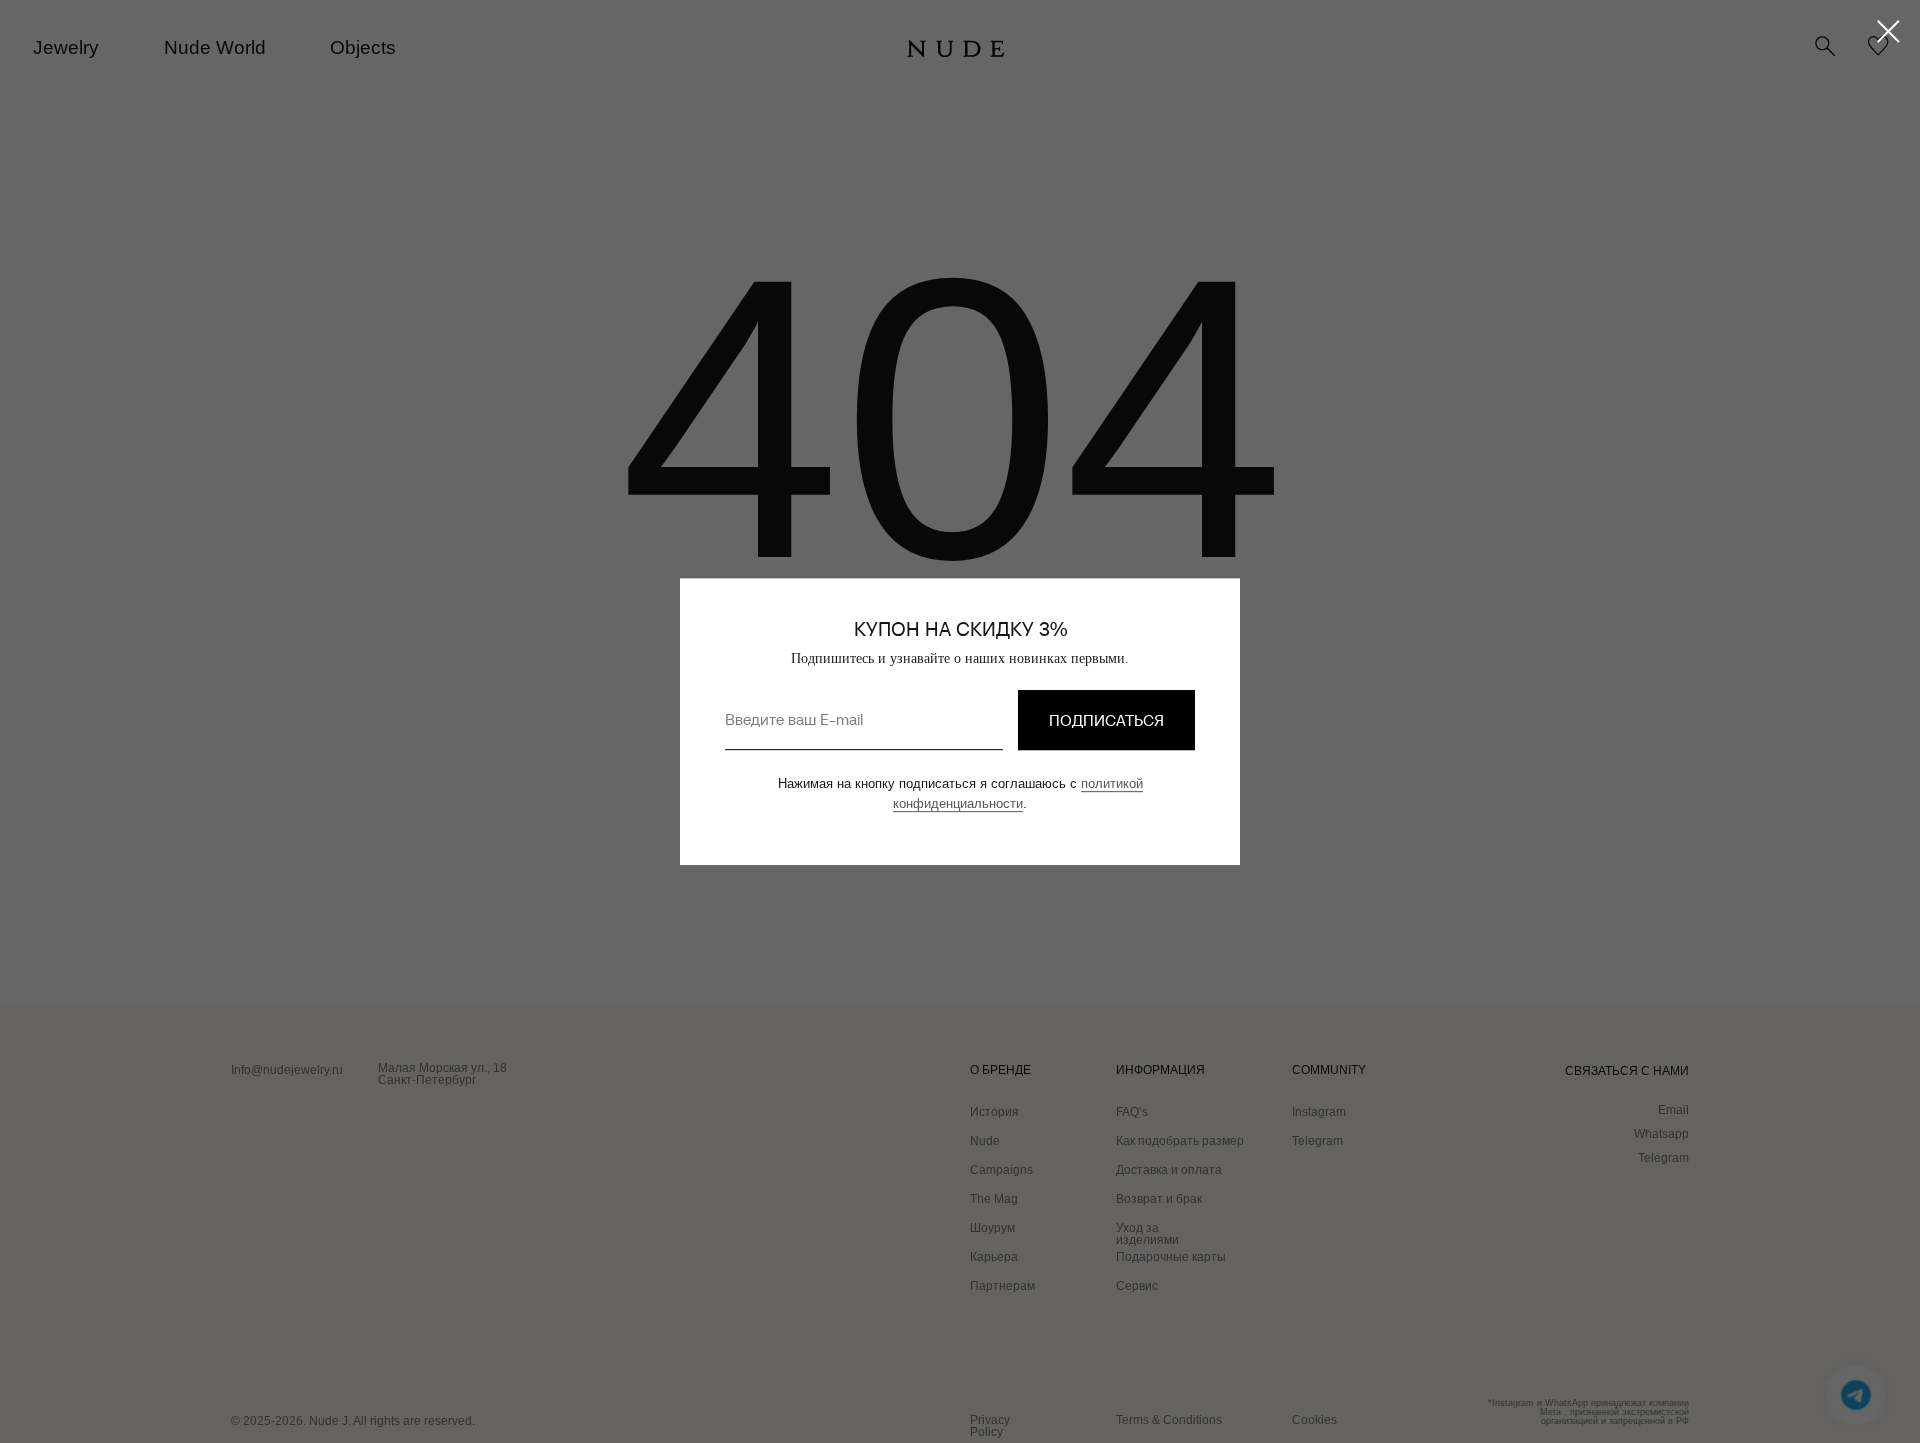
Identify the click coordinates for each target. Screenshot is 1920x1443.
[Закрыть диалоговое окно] (1888, 31)
